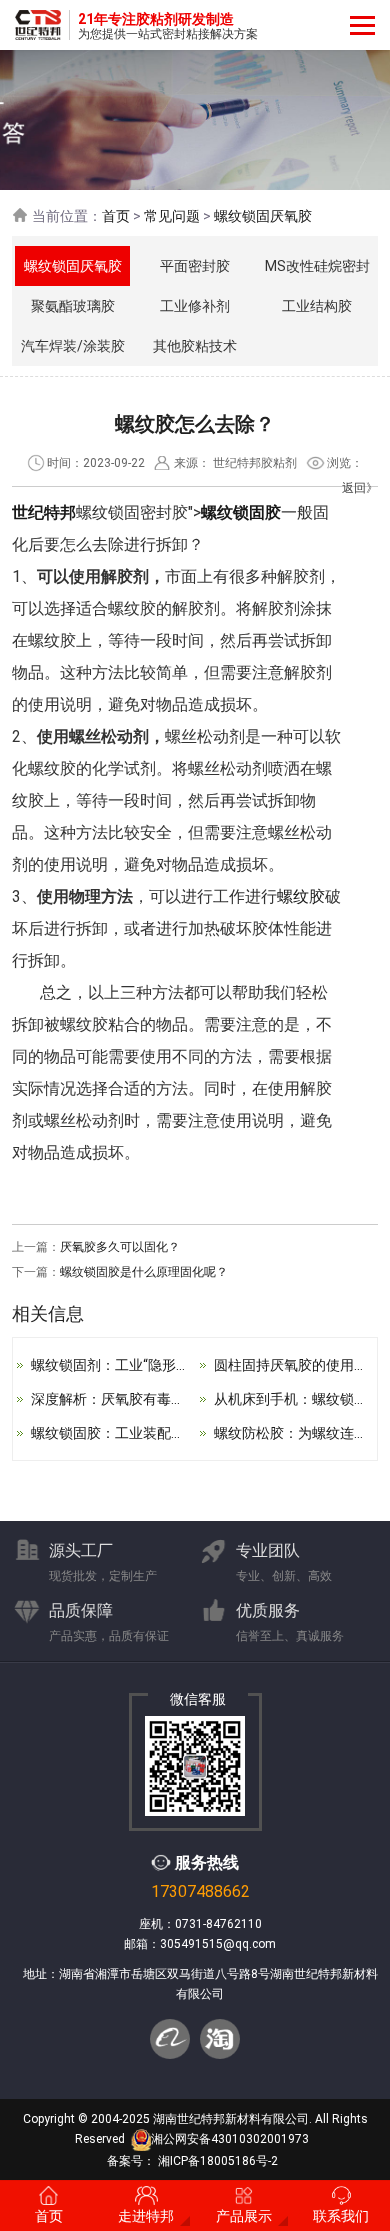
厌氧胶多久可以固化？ (120, 1247)
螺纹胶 (301, 896)
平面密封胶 (195, 266)
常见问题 (172, 216)
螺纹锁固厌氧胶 (263, 216)
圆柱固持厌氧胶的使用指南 (298, 1365)
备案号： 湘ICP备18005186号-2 (192, 2161)
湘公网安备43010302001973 (230, 2140)
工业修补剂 (195, 306)
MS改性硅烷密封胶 (317, 272)
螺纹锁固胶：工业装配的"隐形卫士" (141, 1433)
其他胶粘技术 (195, 346)
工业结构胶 (317, 306)
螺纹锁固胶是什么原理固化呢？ (144, 1272)
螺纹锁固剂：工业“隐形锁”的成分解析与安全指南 (183, 1365)
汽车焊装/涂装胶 (73, 346)
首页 (116, 216)
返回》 (360, 488)
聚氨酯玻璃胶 (73, 306)
